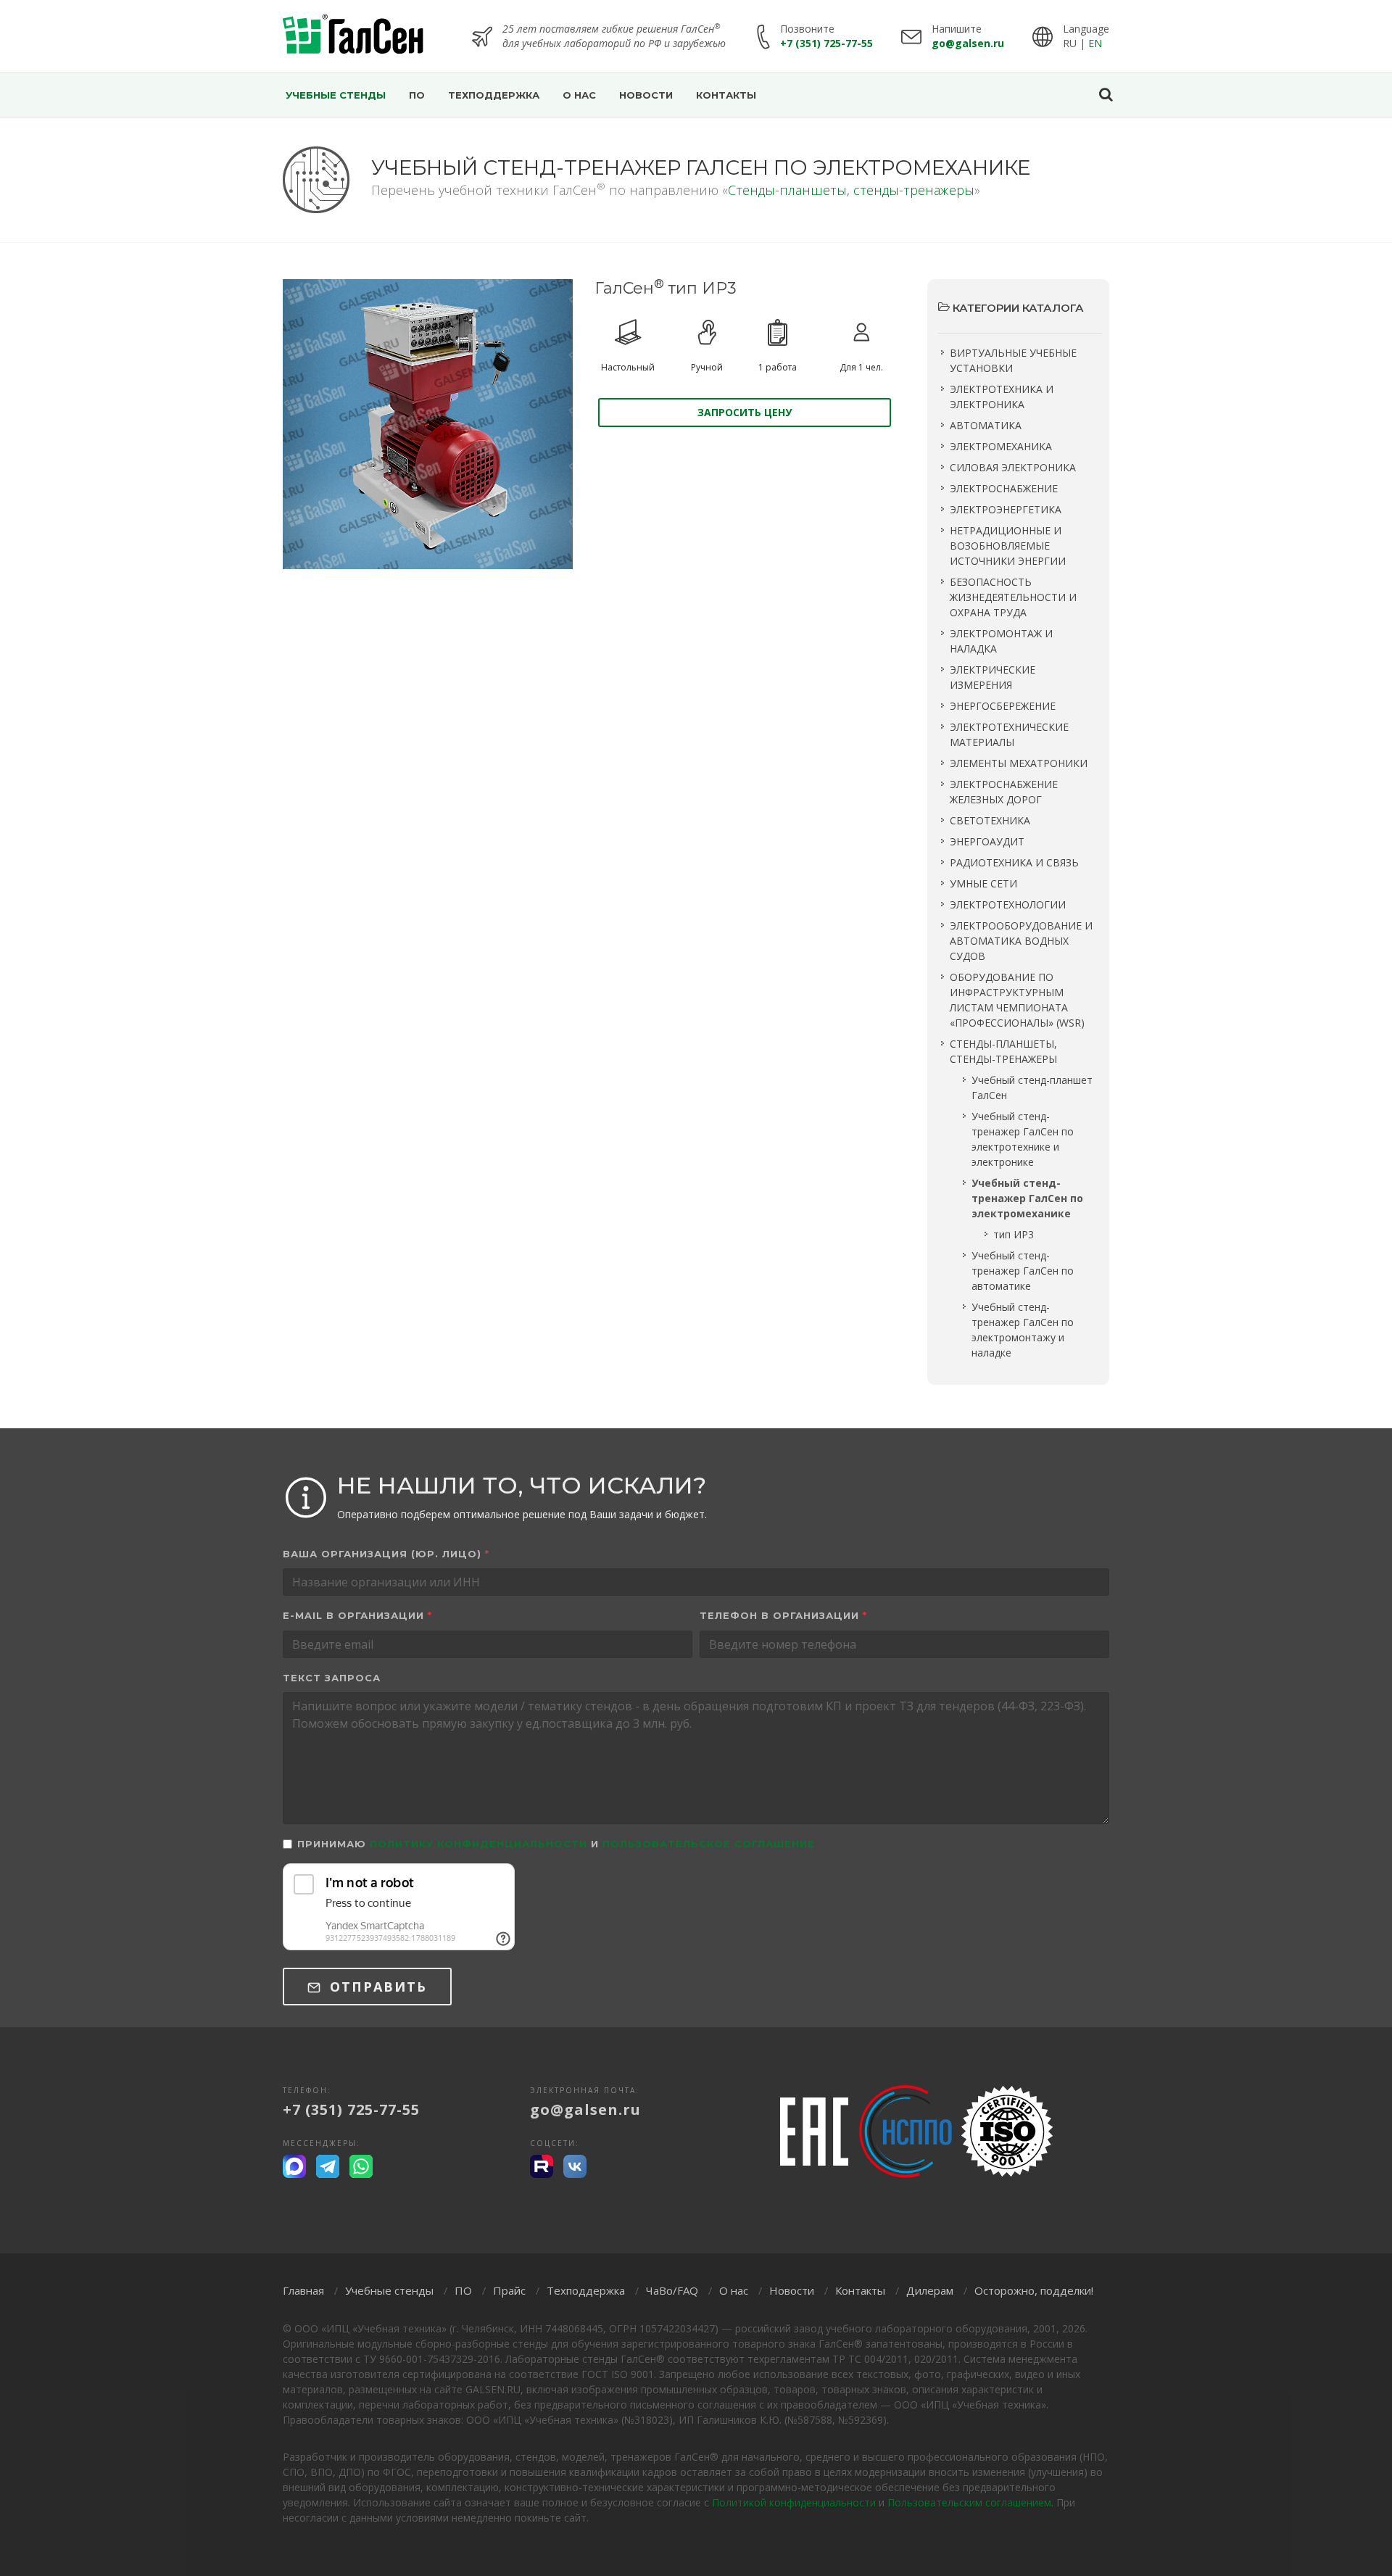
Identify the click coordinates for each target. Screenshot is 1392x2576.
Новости (792, 2290)
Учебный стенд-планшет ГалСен (1032, 1088)
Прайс (509, 2290)
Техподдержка (586, 2290)
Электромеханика (1001, 446)
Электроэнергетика (1006, 509)
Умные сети (983, 883)
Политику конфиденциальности (478, 1844)
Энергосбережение (1003, 706)
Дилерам (930, 2290)
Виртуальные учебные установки (1013, 360)
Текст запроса (332, 1678)
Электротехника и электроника (1002, 397)
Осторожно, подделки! (1034, 2290)
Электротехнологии (1008, 904)
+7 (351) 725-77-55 (826, 43)
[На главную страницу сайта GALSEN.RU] (353, 36)
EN (1095, 43)
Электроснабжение (1004, 488)
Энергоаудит (987, 841)
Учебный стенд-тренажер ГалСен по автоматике (1023, 1271)
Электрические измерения (993, 677)
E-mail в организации (357, 1615)
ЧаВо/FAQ (672, 2290)
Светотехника (990, 820)
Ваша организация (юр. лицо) (386, 1554)
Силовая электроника (1013, 467)
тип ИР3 (1014, 1234)
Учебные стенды (389, 2290)
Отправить (376, 1987)
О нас (734, 2290)
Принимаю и (556, 1844)
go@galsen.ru (968, 43)
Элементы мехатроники (1019, 763)
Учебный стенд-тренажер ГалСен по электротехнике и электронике (1023, 1139)
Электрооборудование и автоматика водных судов (1021, 941)
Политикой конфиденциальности (794, 2502)
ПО (463, 2290)
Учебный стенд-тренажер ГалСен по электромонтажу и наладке (1023, 1330)
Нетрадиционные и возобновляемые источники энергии (1008, 546)
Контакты (860, 2290)
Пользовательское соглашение (709, 1844)
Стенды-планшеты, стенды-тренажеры (851, 190)
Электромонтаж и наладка (1001, 641)
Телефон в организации (783, 1615)
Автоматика (986, 425)
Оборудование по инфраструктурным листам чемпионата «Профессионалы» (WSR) (1017, 1000)
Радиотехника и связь (1014, 862)
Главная (303, 2290)
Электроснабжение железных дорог (1004, 792)
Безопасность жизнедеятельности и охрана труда (1013, 597)
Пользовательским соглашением (969, 2502)
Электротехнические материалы (1009, 734)
